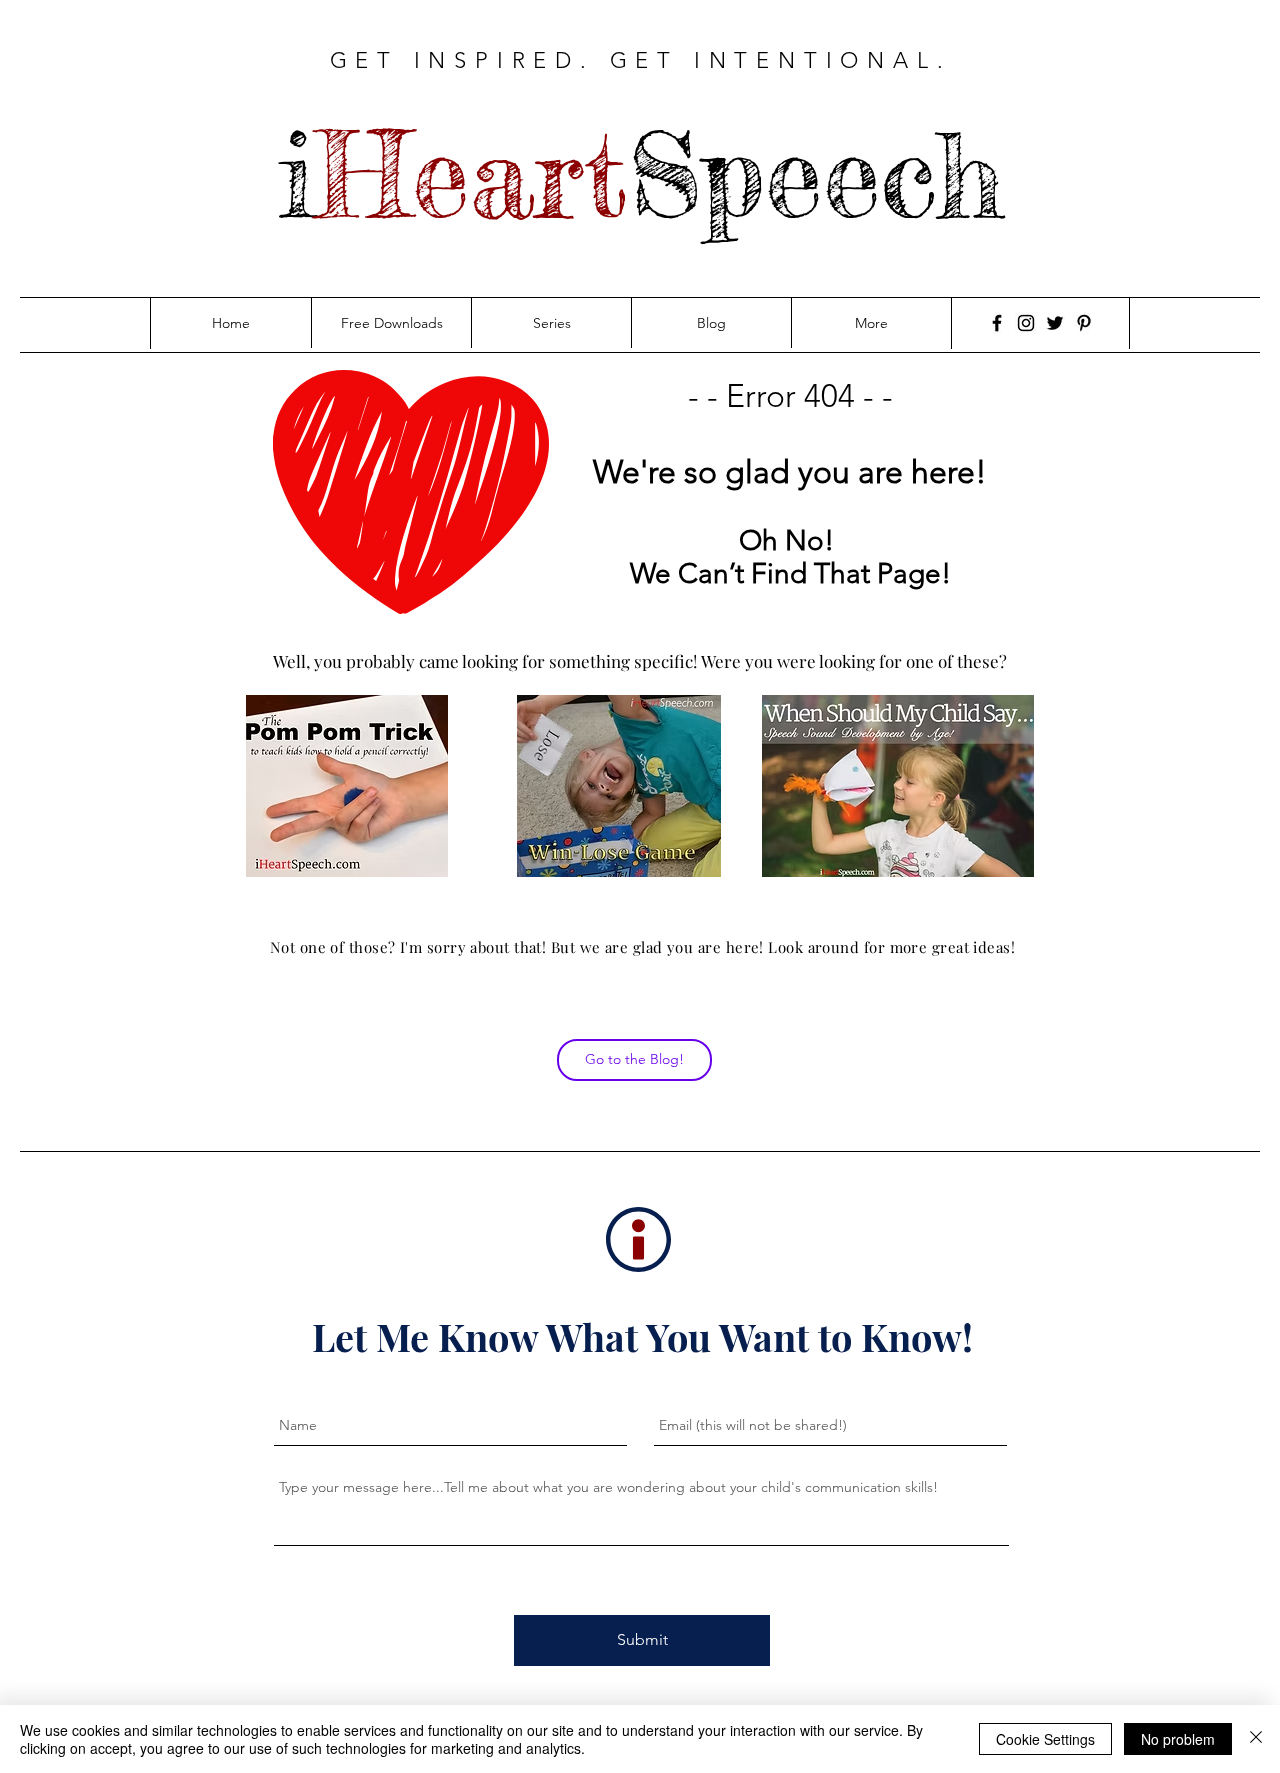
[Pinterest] (1084, 323)
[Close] (1256, 1739)
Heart (472, 175)
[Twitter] (1055, 323)
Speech (816, 175)
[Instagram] (1026, 323)
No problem (1178, 1739)
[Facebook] (997, 323)
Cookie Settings (1045, 1739)
